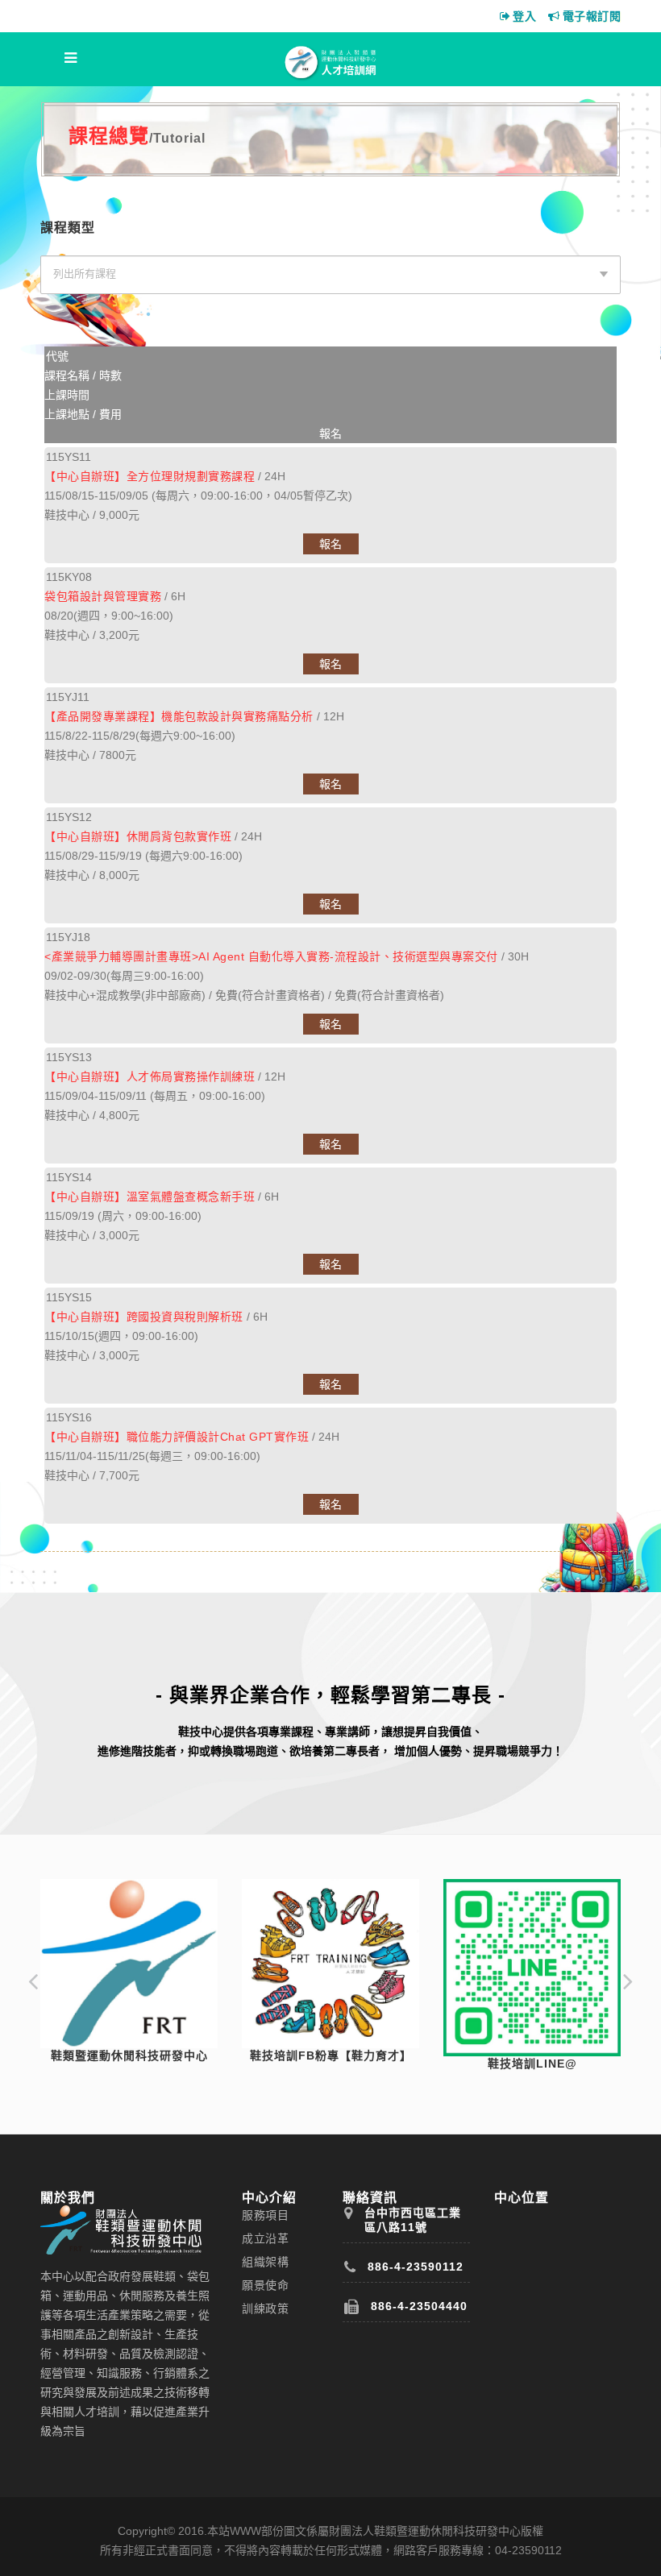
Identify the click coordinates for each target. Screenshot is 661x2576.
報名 (331, 544)
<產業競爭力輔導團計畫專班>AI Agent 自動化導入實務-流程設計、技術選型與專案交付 (271, 956)
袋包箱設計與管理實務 (103, 596)
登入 (524, 16)
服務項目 (265, 2215)
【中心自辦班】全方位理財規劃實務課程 (150, 476)
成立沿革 (265, 2238)
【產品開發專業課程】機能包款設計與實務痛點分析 (179, 716)
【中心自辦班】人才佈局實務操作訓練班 (150, 1076)
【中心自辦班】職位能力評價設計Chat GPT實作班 (177, 1437)
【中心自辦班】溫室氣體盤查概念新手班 (150, 1197)
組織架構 (265, 2262)
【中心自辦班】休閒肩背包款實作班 (138, 836)
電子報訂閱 (592, 16)
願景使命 (265, 2285)
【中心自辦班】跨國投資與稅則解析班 (144, 1317)
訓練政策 (265, 2308)
